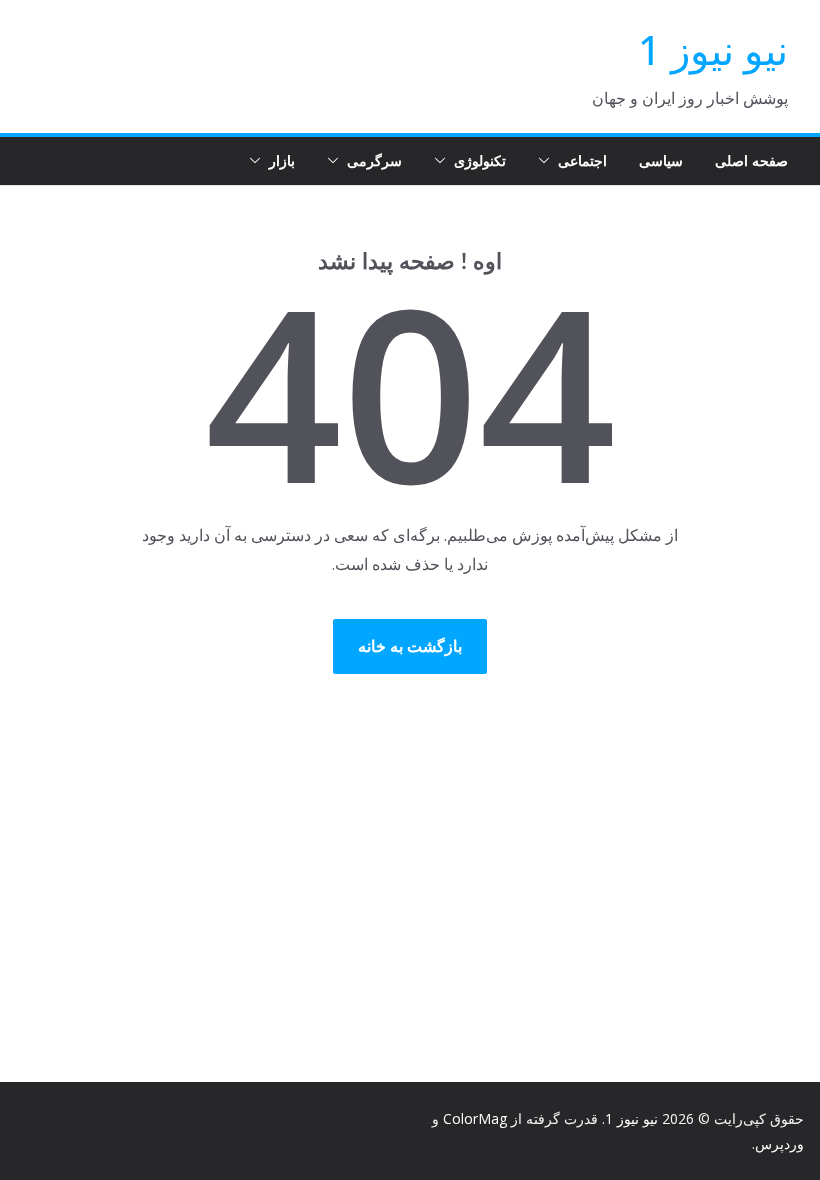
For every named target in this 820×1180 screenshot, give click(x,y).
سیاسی (661, 160)
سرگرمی (374, 160)
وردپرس (779, 1143)
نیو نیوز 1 (713, 49)
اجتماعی (582, 160)
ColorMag (475, 1118)
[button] (548, 161)
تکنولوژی (480, 160)
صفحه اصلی (751, 160)
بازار (282, 160)
